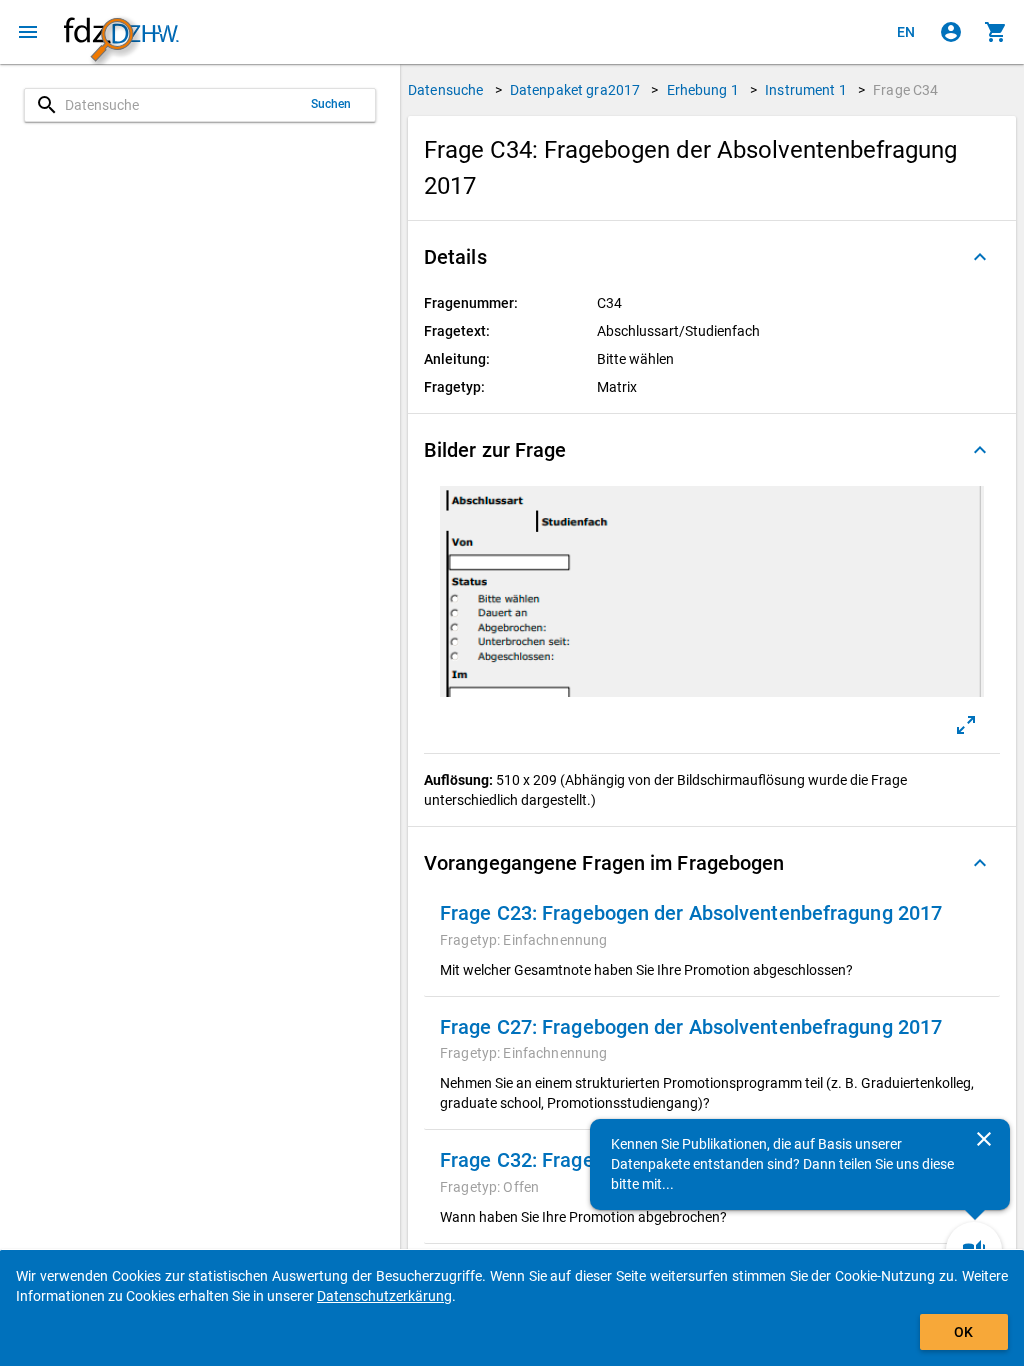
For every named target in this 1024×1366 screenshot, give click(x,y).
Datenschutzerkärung (384, 1296)
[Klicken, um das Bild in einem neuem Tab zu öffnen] (966, 725)
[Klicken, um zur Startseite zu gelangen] (121, 32)
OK (963, 1332)
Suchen (331, 104)
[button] (712, 257)
